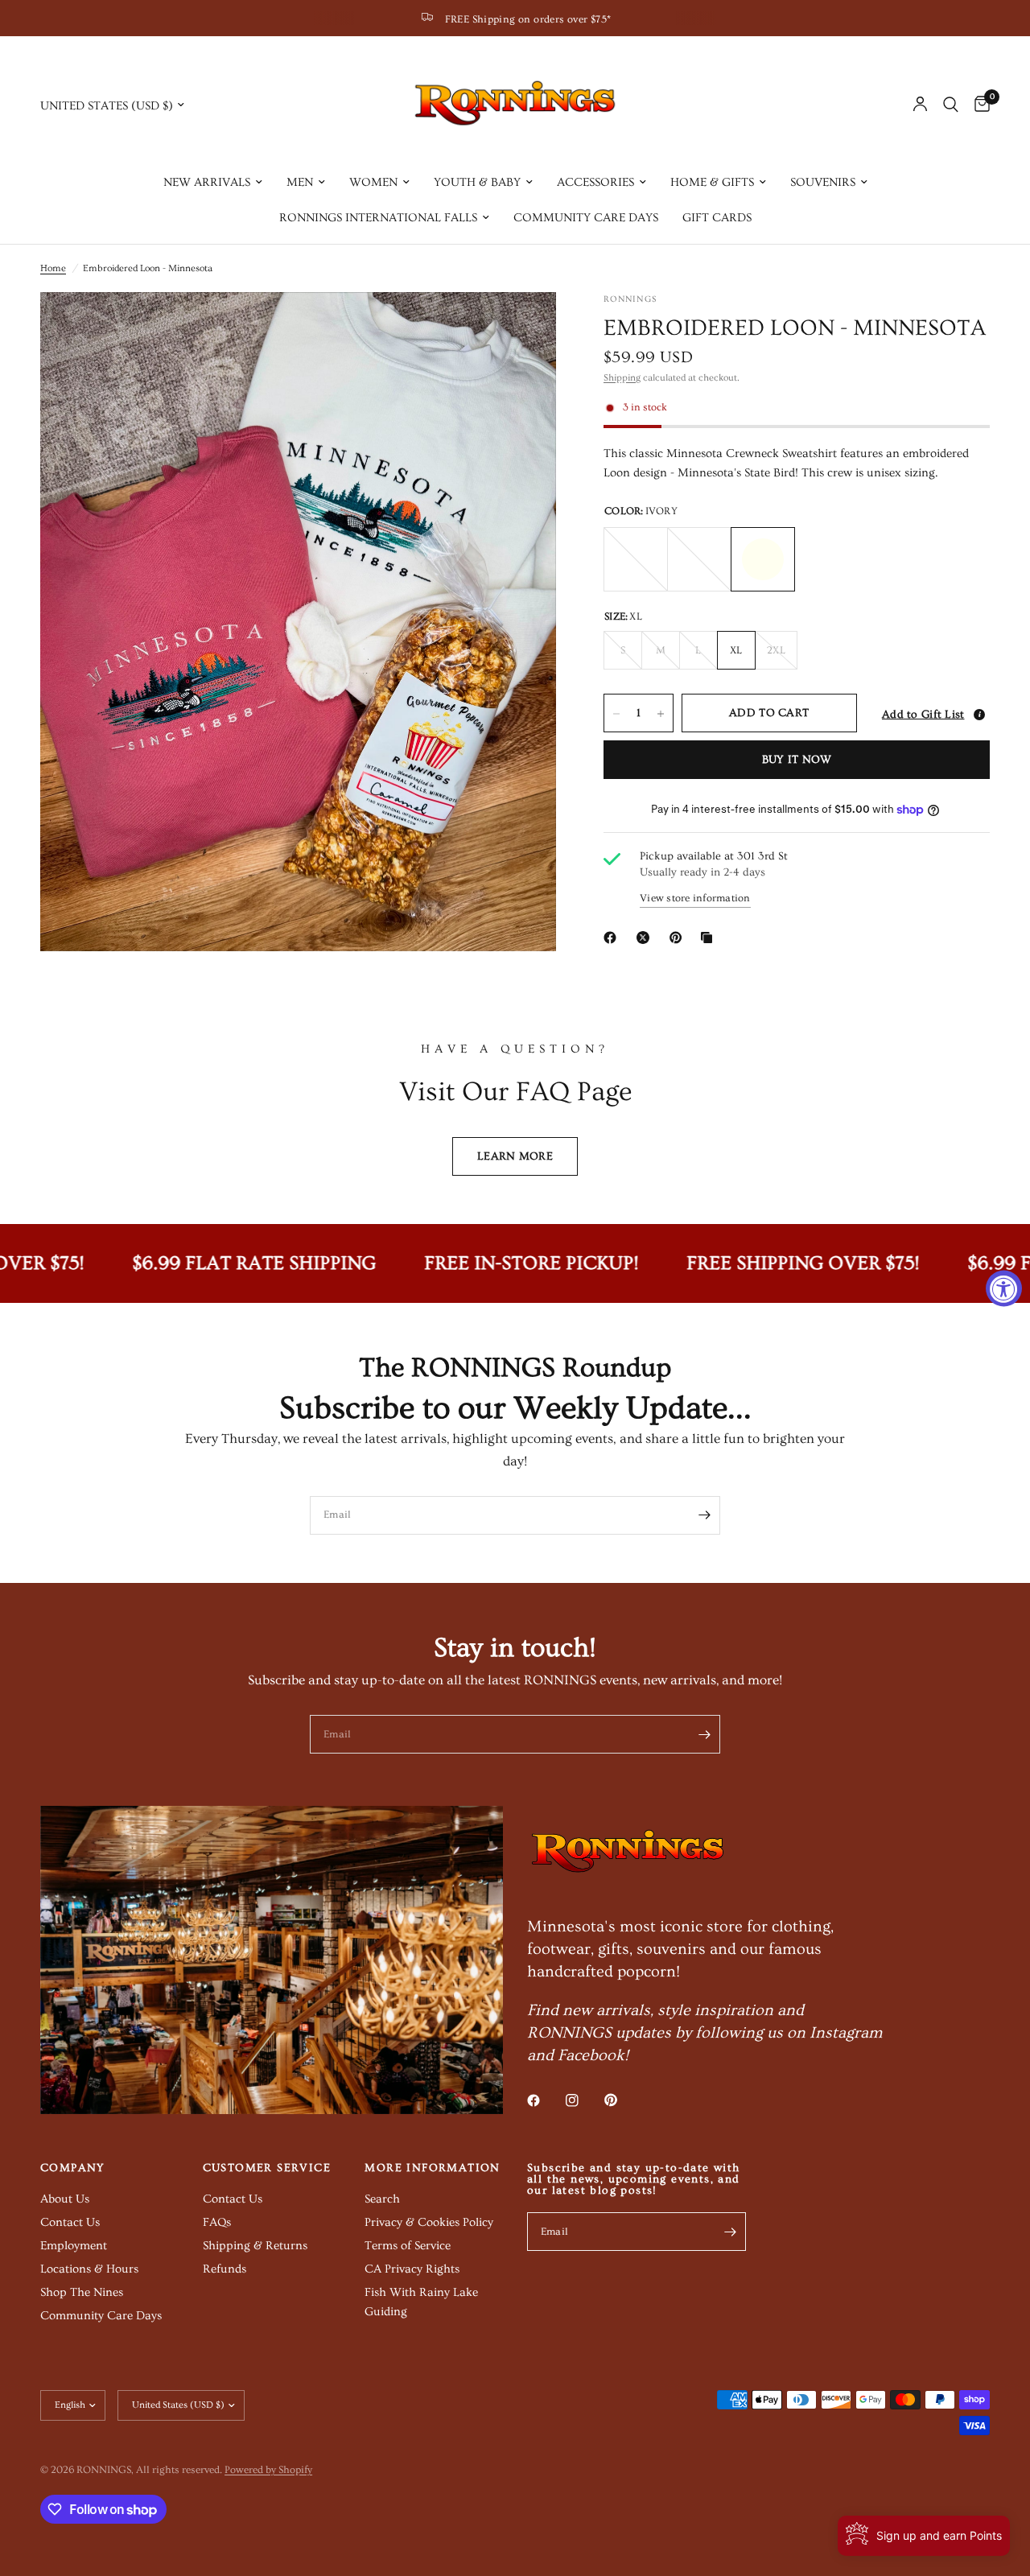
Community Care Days (586, 218)
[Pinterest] (679, 938)
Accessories (595, 182)
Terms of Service (408, 2246)
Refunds (225, 2269)
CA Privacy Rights (412, 2269)
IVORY (763, 559)
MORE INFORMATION (432, 2168)
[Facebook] (613, 938)
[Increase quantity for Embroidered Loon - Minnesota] (661, 714)
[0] (978, 105)
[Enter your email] (704, 1515)
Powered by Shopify (268, 2470)
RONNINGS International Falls (378, 218)
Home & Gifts (712, 182)
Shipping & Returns (255, 2246)
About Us (65, 2199)
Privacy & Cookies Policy (429, 2222)
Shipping (622, 378)
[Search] (951, 105)
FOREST (636, 559)
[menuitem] (213, 183)
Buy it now (797, 760)
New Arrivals (207, 182)
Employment (74, 2246)
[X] (646, 938)
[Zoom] (522, 326)
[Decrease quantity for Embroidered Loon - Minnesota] (616, 714)
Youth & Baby (477, 182)
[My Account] (920, 105)
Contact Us (70, 2222)
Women (373, 182)
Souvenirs (823, 182)
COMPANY (73, 2168)
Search (382, 2199)
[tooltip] (979, 715)
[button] (928, 714)
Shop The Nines (82, 2292)
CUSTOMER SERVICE (267, 2168)
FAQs (217, 2222)
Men (300, 182)
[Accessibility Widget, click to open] (1004, 1288)
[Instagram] (583, 2100)
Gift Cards (717, 218)
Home (53, 268)
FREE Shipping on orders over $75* (528, 19)
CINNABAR (699, 559)
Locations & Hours (89, 2269)
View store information (695, 898)
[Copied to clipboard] (710, 938)
